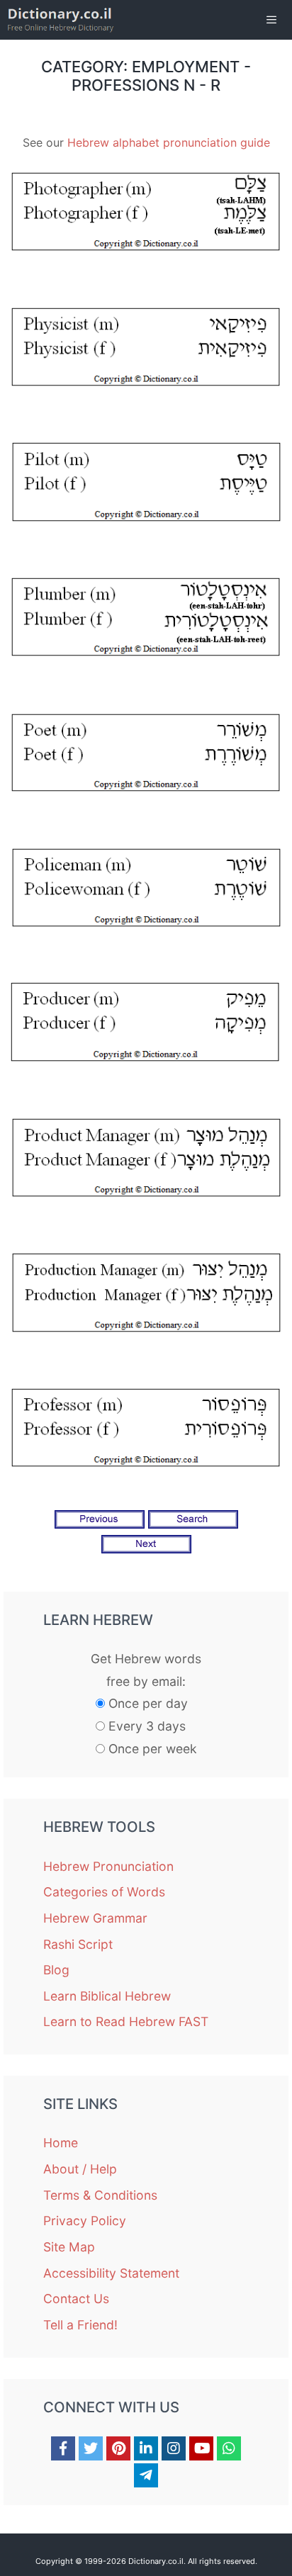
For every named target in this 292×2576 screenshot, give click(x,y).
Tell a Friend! (80, 2325)
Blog (56, 1970)
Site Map (69, 2247)
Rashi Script (78, 1944)
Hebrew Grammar (95, 1918)
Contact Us (76, 2299)
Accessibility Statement (111, 2273)
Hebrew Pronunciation (108, 1866)
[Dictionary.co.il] (61, 20)
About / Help (80, 2169)
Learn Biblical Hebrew (107, 1996)
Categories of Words (104, 1892)
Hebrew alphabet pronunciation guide (169, 142)
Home (61, 2143)
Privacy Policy (85, 2221)
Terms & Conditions (100, 2195)
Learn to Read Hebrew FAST (126, 2021)
